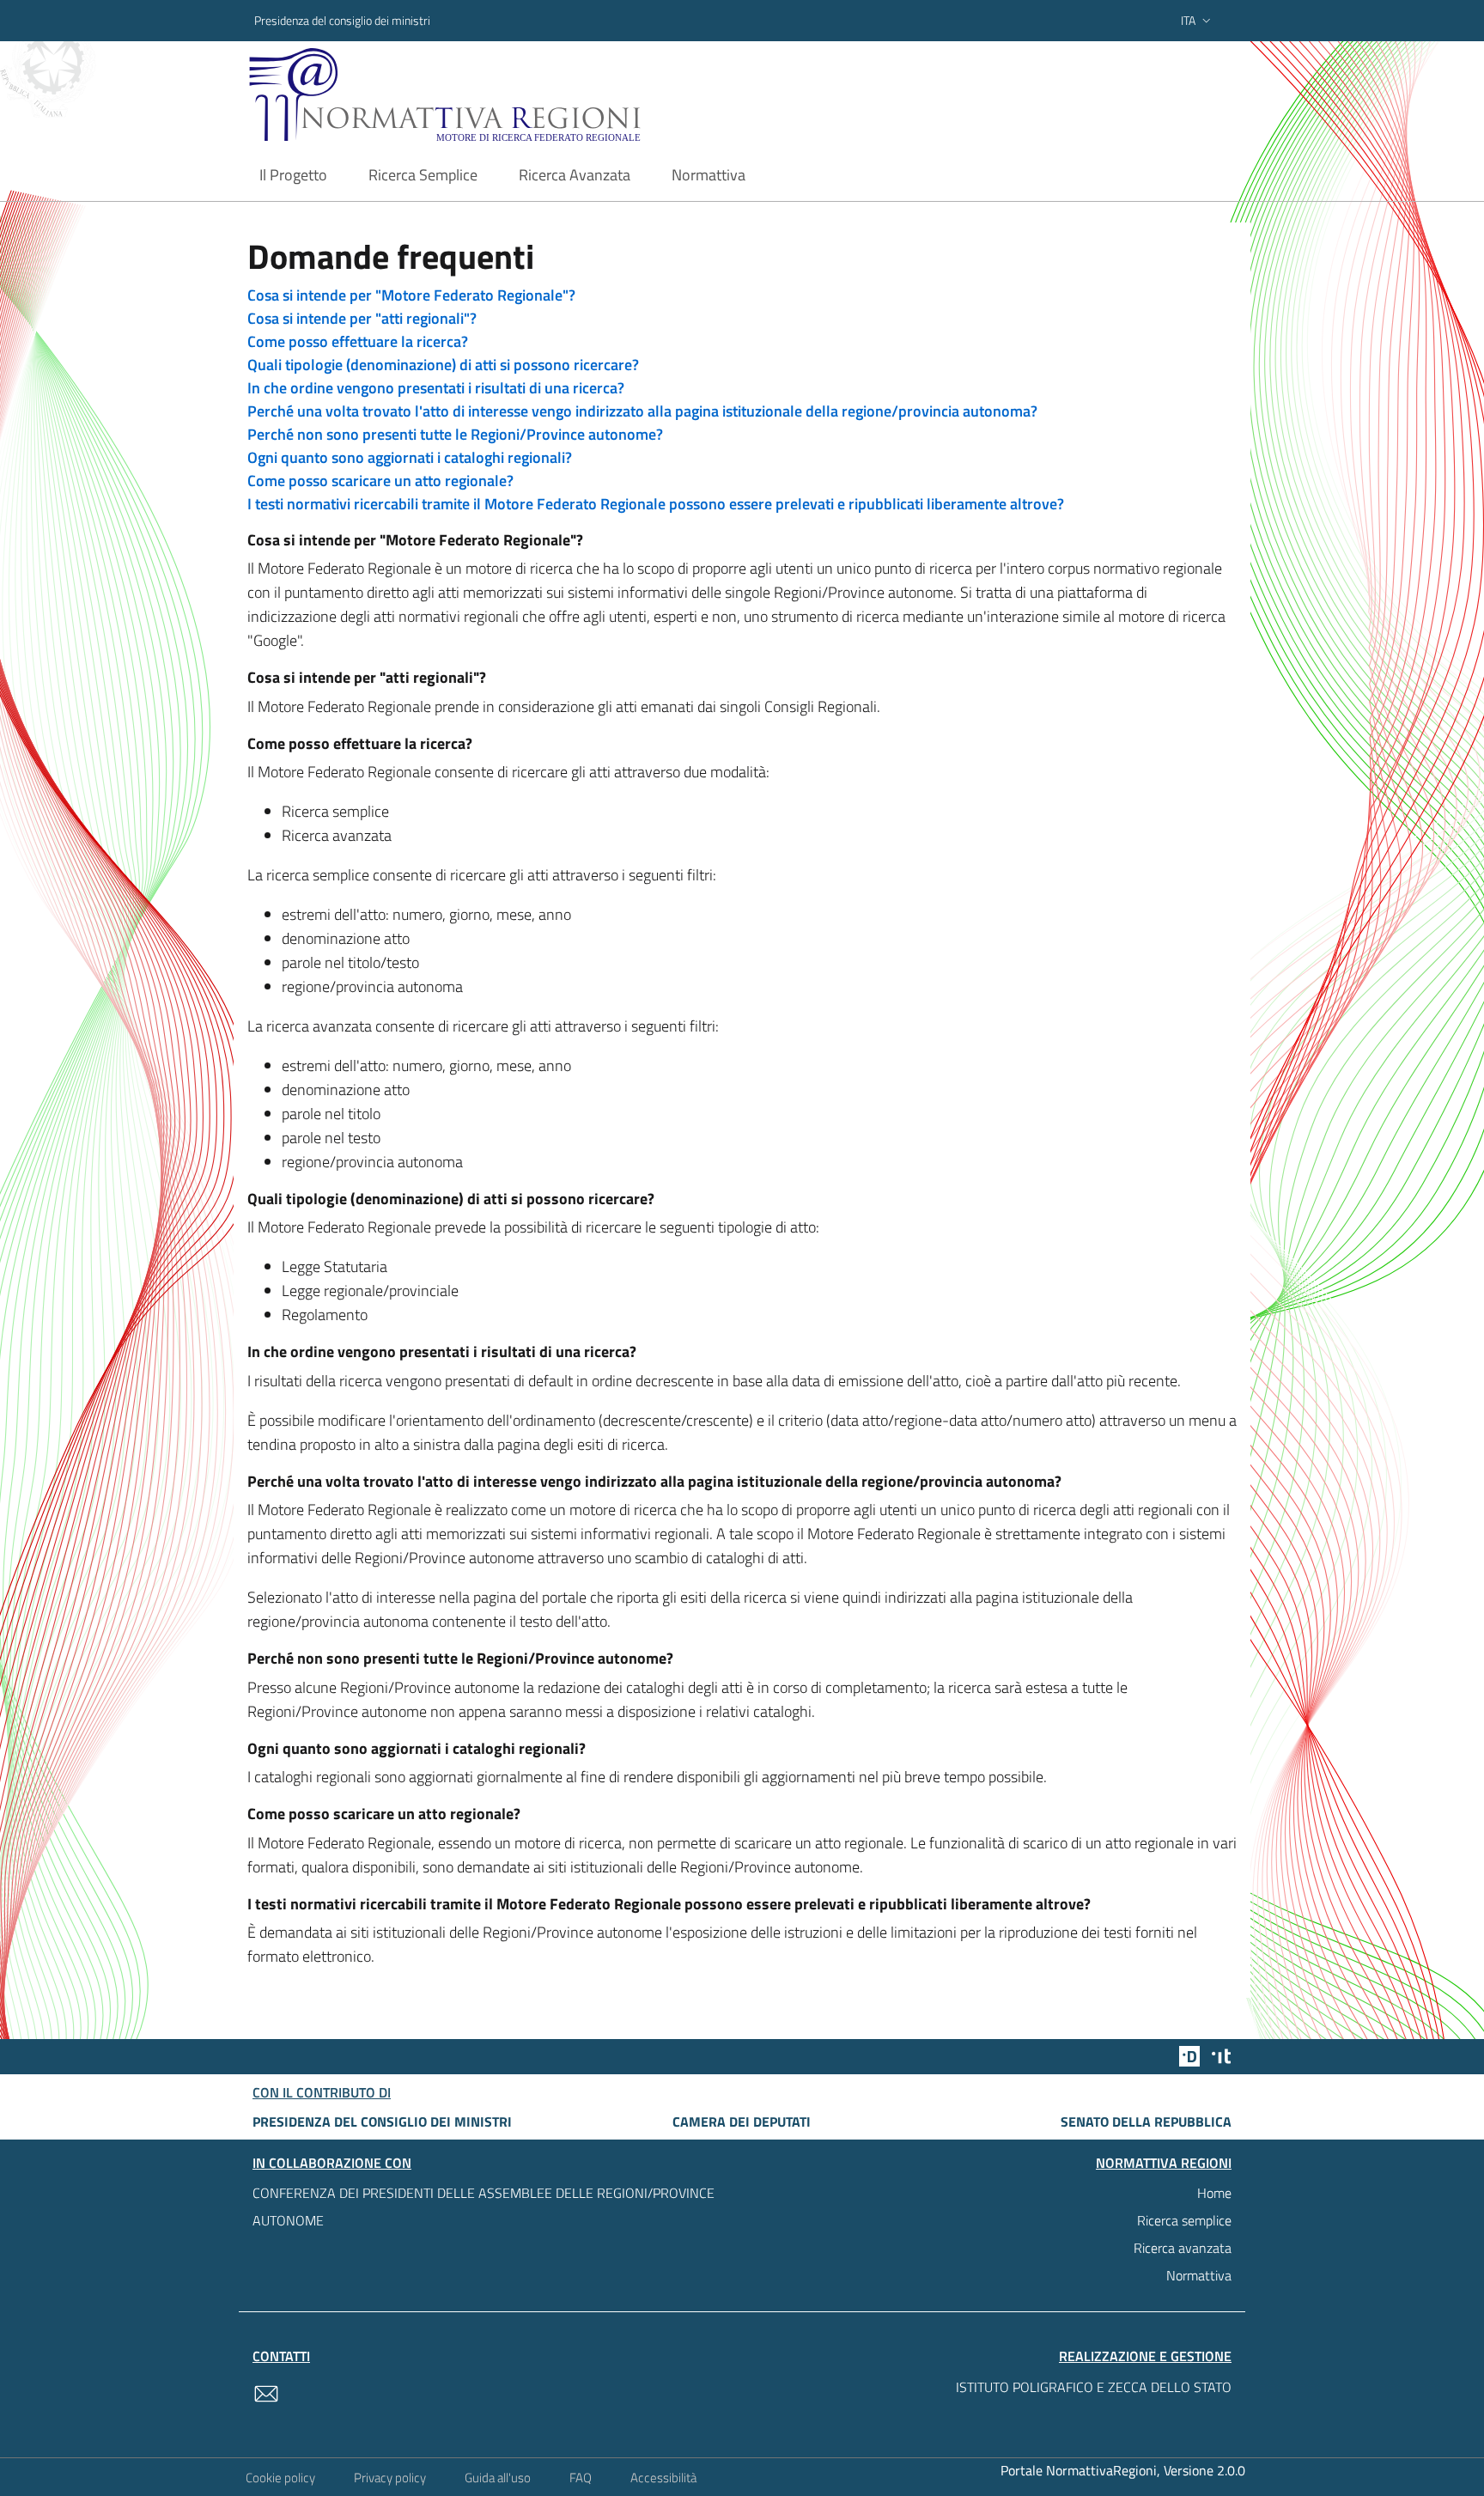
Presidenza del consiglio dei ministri (342, 20)
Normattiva (1199, 2275)
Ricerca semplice (1184, 2220)
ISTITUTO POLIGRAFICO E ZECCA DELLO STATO (1094, 2387)
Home (1214, 2193)
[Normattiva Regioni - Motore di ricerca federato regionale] (492, 95)
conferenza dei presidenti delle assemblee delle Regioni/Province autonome (484, 2207)
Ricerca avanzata (1183, 2248)
